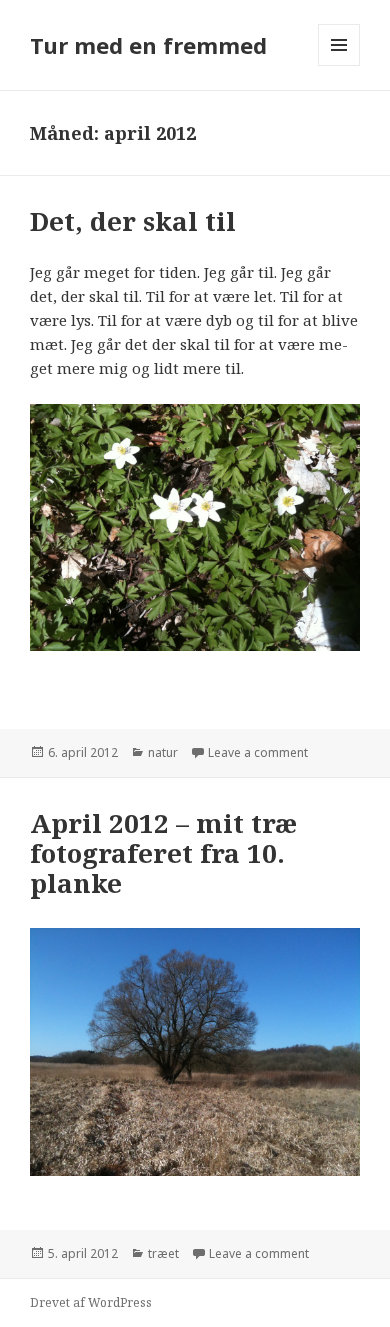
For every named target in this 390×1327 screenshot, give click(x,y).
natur (163, 752)
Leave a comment (258, 752)
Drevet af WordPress (91, 1302)
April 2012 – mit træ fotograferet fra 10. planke (163, 853)
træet (163, 1253)
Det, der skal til (133, 221)
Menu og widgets (339, 65)
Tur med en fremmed (148, 45)
